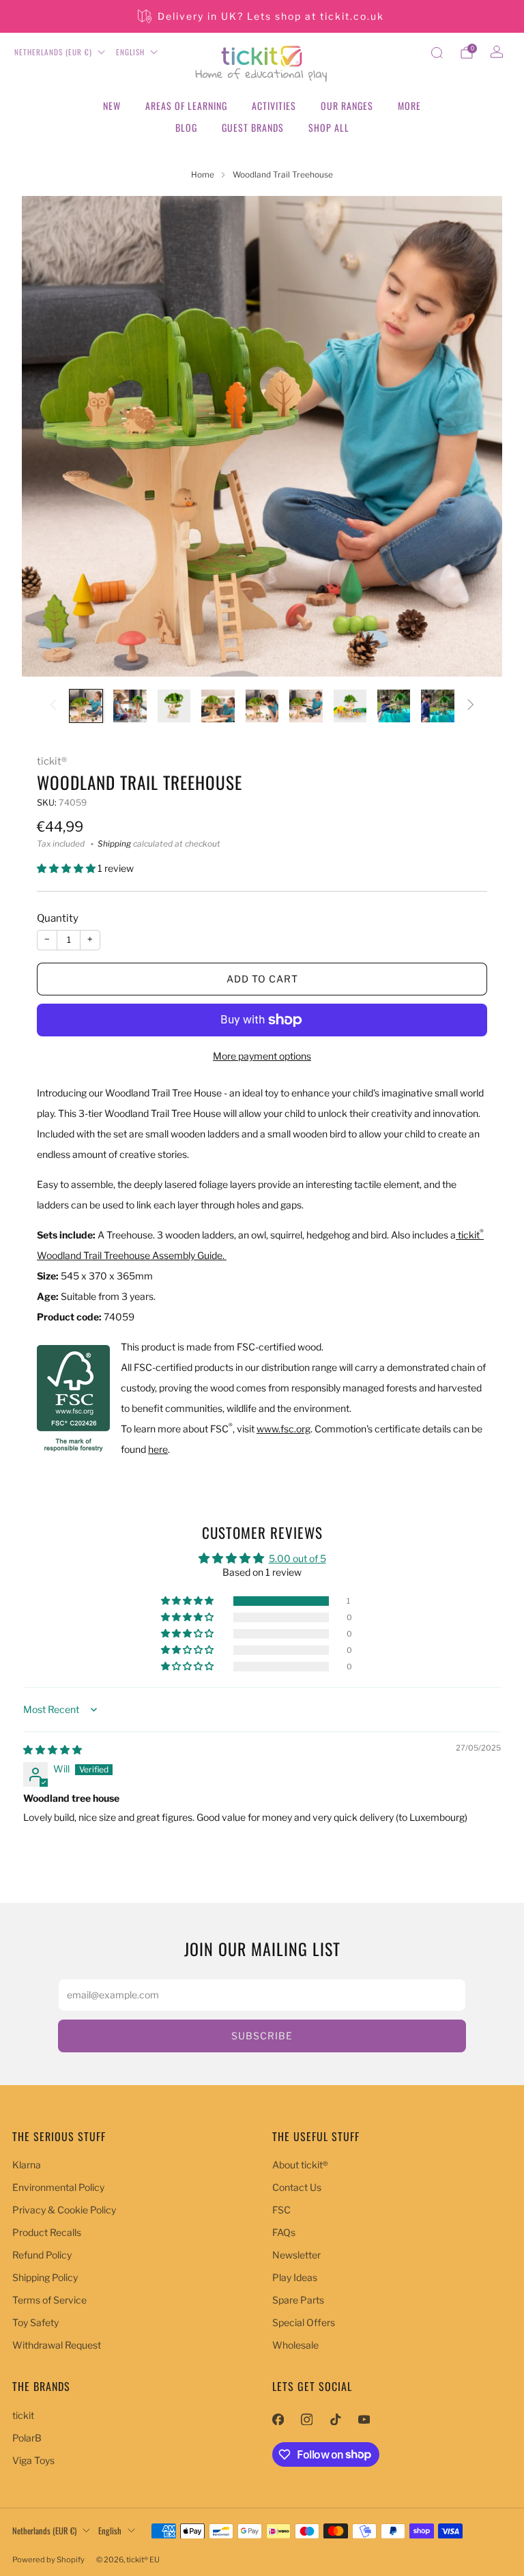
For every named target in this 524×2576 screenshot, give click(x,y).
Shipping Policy (45, 2277)
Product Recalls (47, 2232)
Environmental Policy (58, 2187)
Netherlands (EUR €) (53, 52)
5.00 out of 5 (297, 1558)
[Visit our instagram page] (306, 2420)
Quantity (58, 918)
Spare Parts (298, 2300)
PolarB (27, 2438)
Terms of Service (49, 2300)
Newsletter (296, 2255)
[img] (53, 1750)
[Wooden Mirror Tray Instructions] (457, 1235)
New (112, 105)
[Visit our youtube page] (364, 2420)
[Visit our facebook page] (278, 2420)
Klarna (27, 2165)
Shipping (114, 844)
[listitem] (262, 16)
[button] (67, 868)
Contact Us (297, 2187)
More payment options (262, 1056)
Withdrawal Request (57, 2345)
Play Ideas (295, 2277)
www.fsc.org (283, 1429)
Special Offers (304, 2322)
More (409, 105)
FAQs (284, 2232)
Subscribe (262, 2036)
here (158, 1449)
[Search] (437, 53)
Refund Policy (42, 2255)
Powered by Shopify (48, 2560)
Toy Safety (35, 2322)
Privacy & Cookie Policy (64, 2210)
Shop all (329, 127)
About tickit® (300, 2165)
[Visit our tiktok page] (335, 2420)
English (130, 52)
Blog (186, 127)
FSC (281, 2210)
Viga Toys (33, 2460)
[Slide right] (471, 706)
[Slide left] (53, 706)
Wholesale (295, 2345)
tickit (23, 2415)
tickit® (52, 761)
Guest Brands (253, 127)
